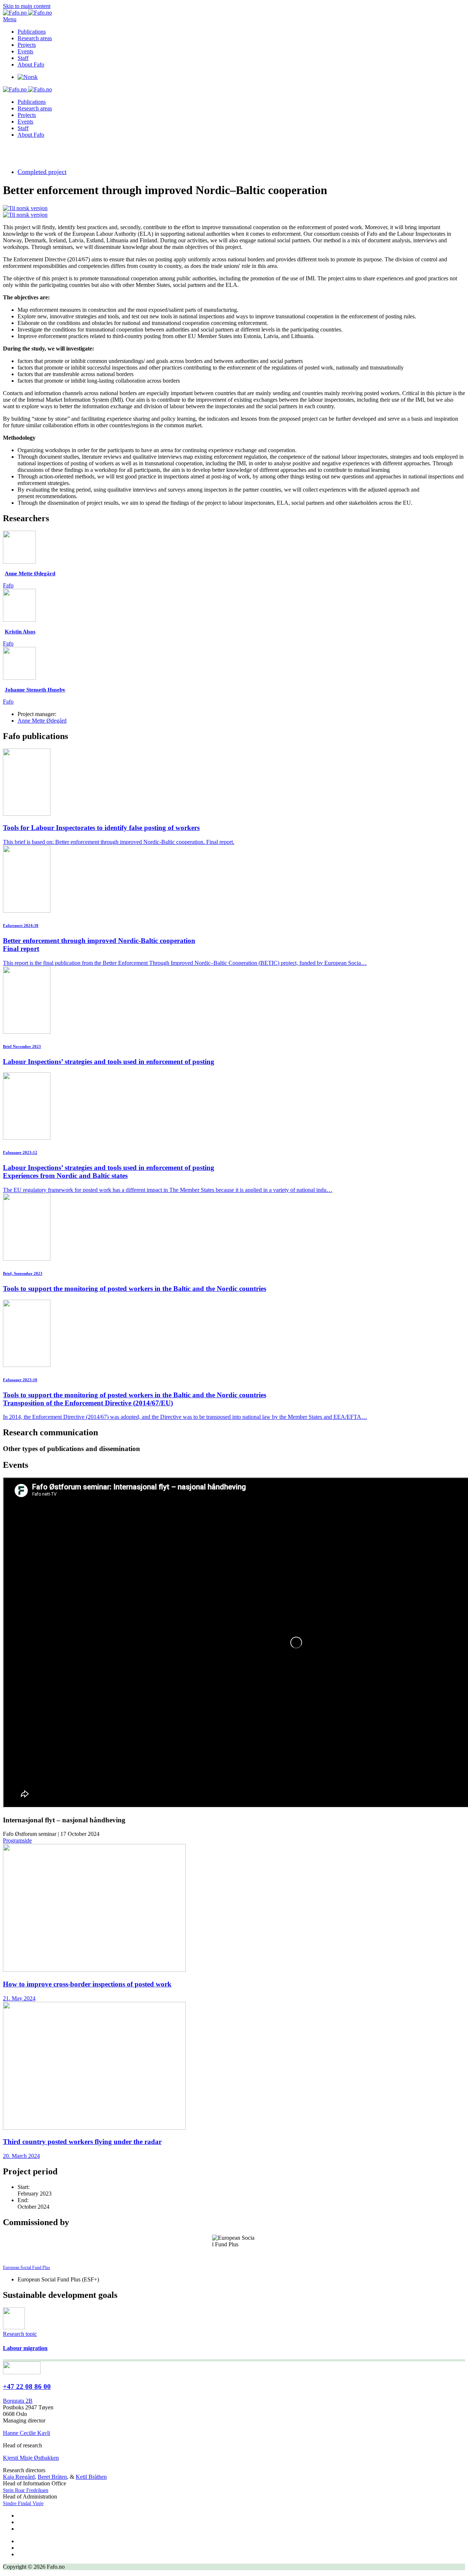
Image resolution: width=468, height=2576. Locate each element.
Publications (32, 32)
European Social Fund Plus (27, 2268)
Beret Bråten (52, 2477)
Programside (17, 1840)
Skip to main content (27, 6)
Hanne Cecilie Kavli (27, 2433)
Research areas (35, 38)
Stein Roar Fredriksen (26, 2490)
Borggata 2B (18, 2401)
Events (25, 51)
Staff (23, 58)
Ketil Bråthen (91, 2477)
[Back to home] (27, 13)
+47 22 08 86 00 (27, 2386)
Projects (27, 45)
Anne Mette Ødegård (42, 721)
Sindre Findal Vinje (23, 2503)
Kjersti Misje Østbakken (31, 2458)
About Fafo (31, 65)
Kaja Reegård (19, 2477)
